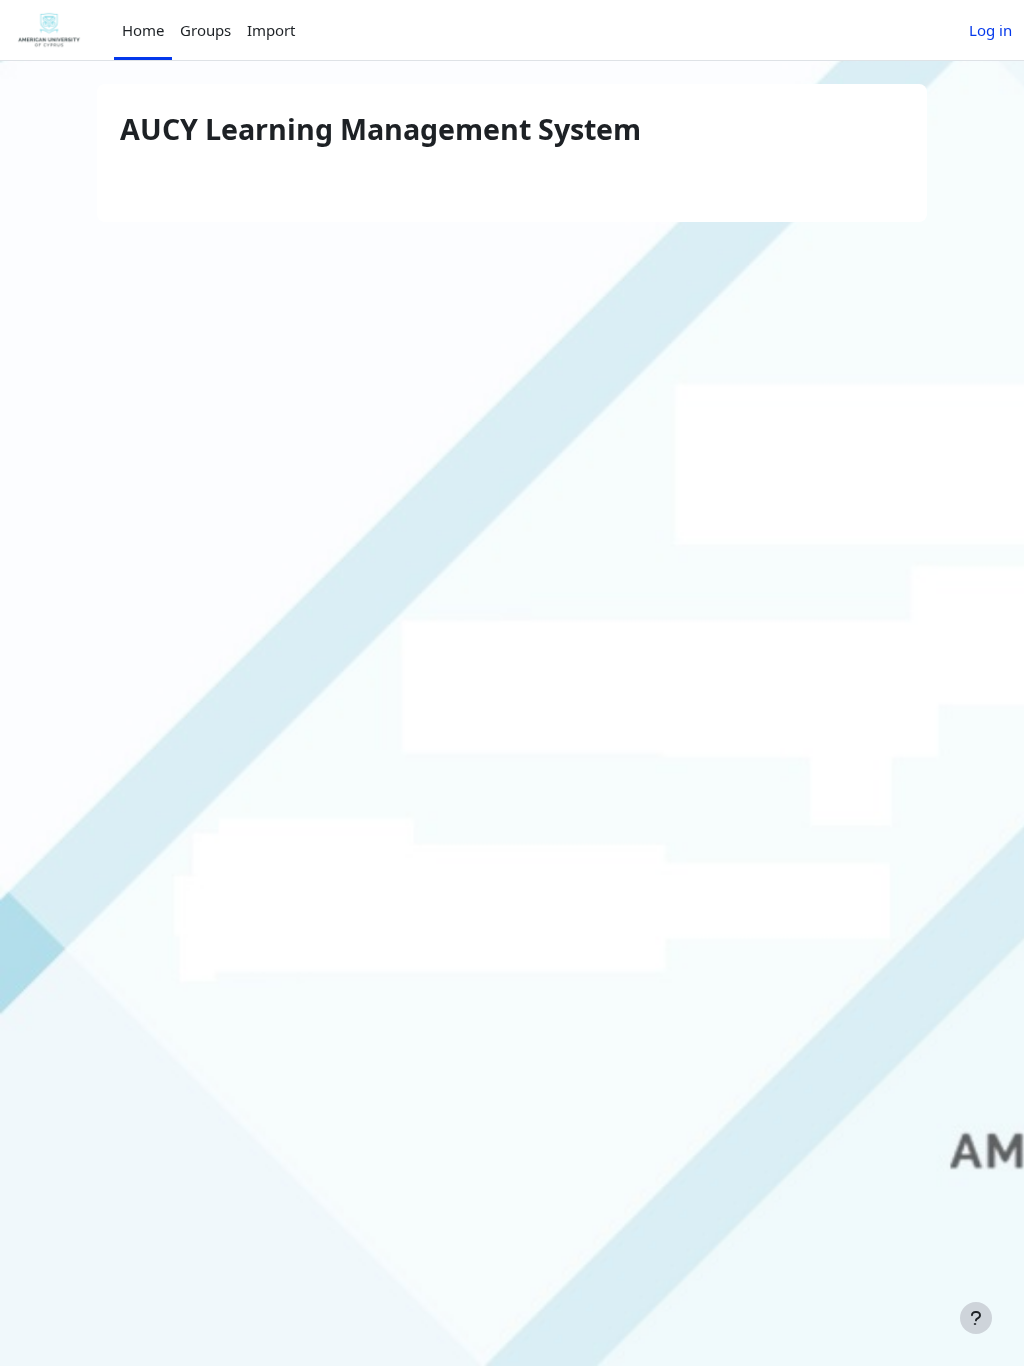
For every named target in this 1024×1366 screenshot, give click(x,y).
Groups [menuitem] (205, 30)
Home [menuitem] (143, 30)
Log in (990, 30)
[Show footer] (976, 1318)
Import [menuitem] (271, 30)
